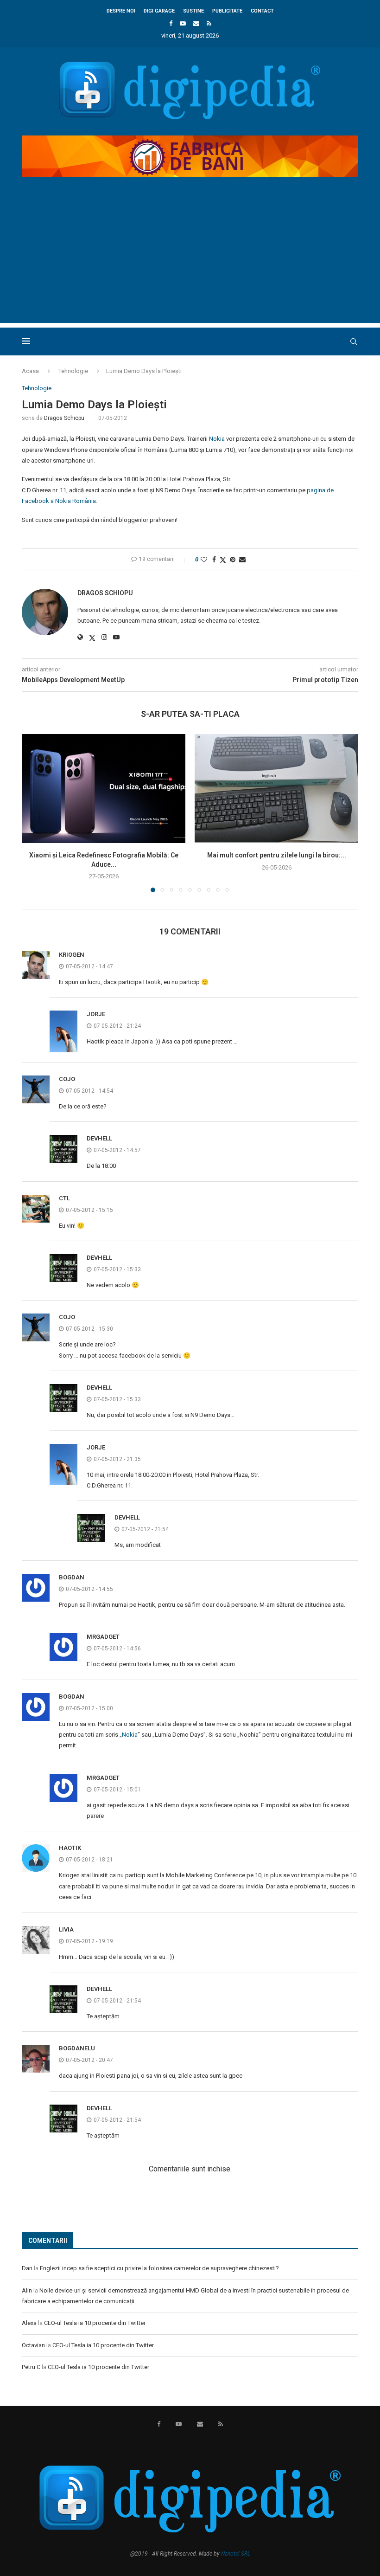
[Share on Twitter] (223, 560)
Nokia (217, 439)
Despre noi (121, 11)
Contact (262, 11)
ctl (64, 1198)
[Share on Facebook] (214, 560)
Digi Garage (159, 11)
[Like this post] (204, 560)
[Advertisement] (190, 258)
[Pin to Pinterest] (233, 560)
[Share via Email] (242, 560)
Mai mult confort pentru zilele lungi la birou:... (277, 855)
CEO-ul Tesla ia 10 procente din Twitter (95, 2323)
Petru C (31, 2367)
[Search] (354, 341)
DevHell (99, 1138)
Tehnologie (73, 371)
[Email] (196, 23)
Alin (27, 2290)
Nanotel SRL (236, 2554)
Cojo (67, 1079)
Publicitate (227, 11)
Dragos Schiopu (64, 418)
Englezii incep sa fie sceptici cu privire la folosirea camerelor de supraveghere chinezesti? (159, 2268)
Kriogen (72, 955)
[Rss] (209, 23)
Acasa (30, 371)
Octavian (33, 2345)
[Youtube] (183, 23)
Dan (27, 2268)
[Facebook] (171, 23)
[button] (34, 812)
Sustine (193, 11)
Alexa (29, 2323)
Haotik (70, 1848)
